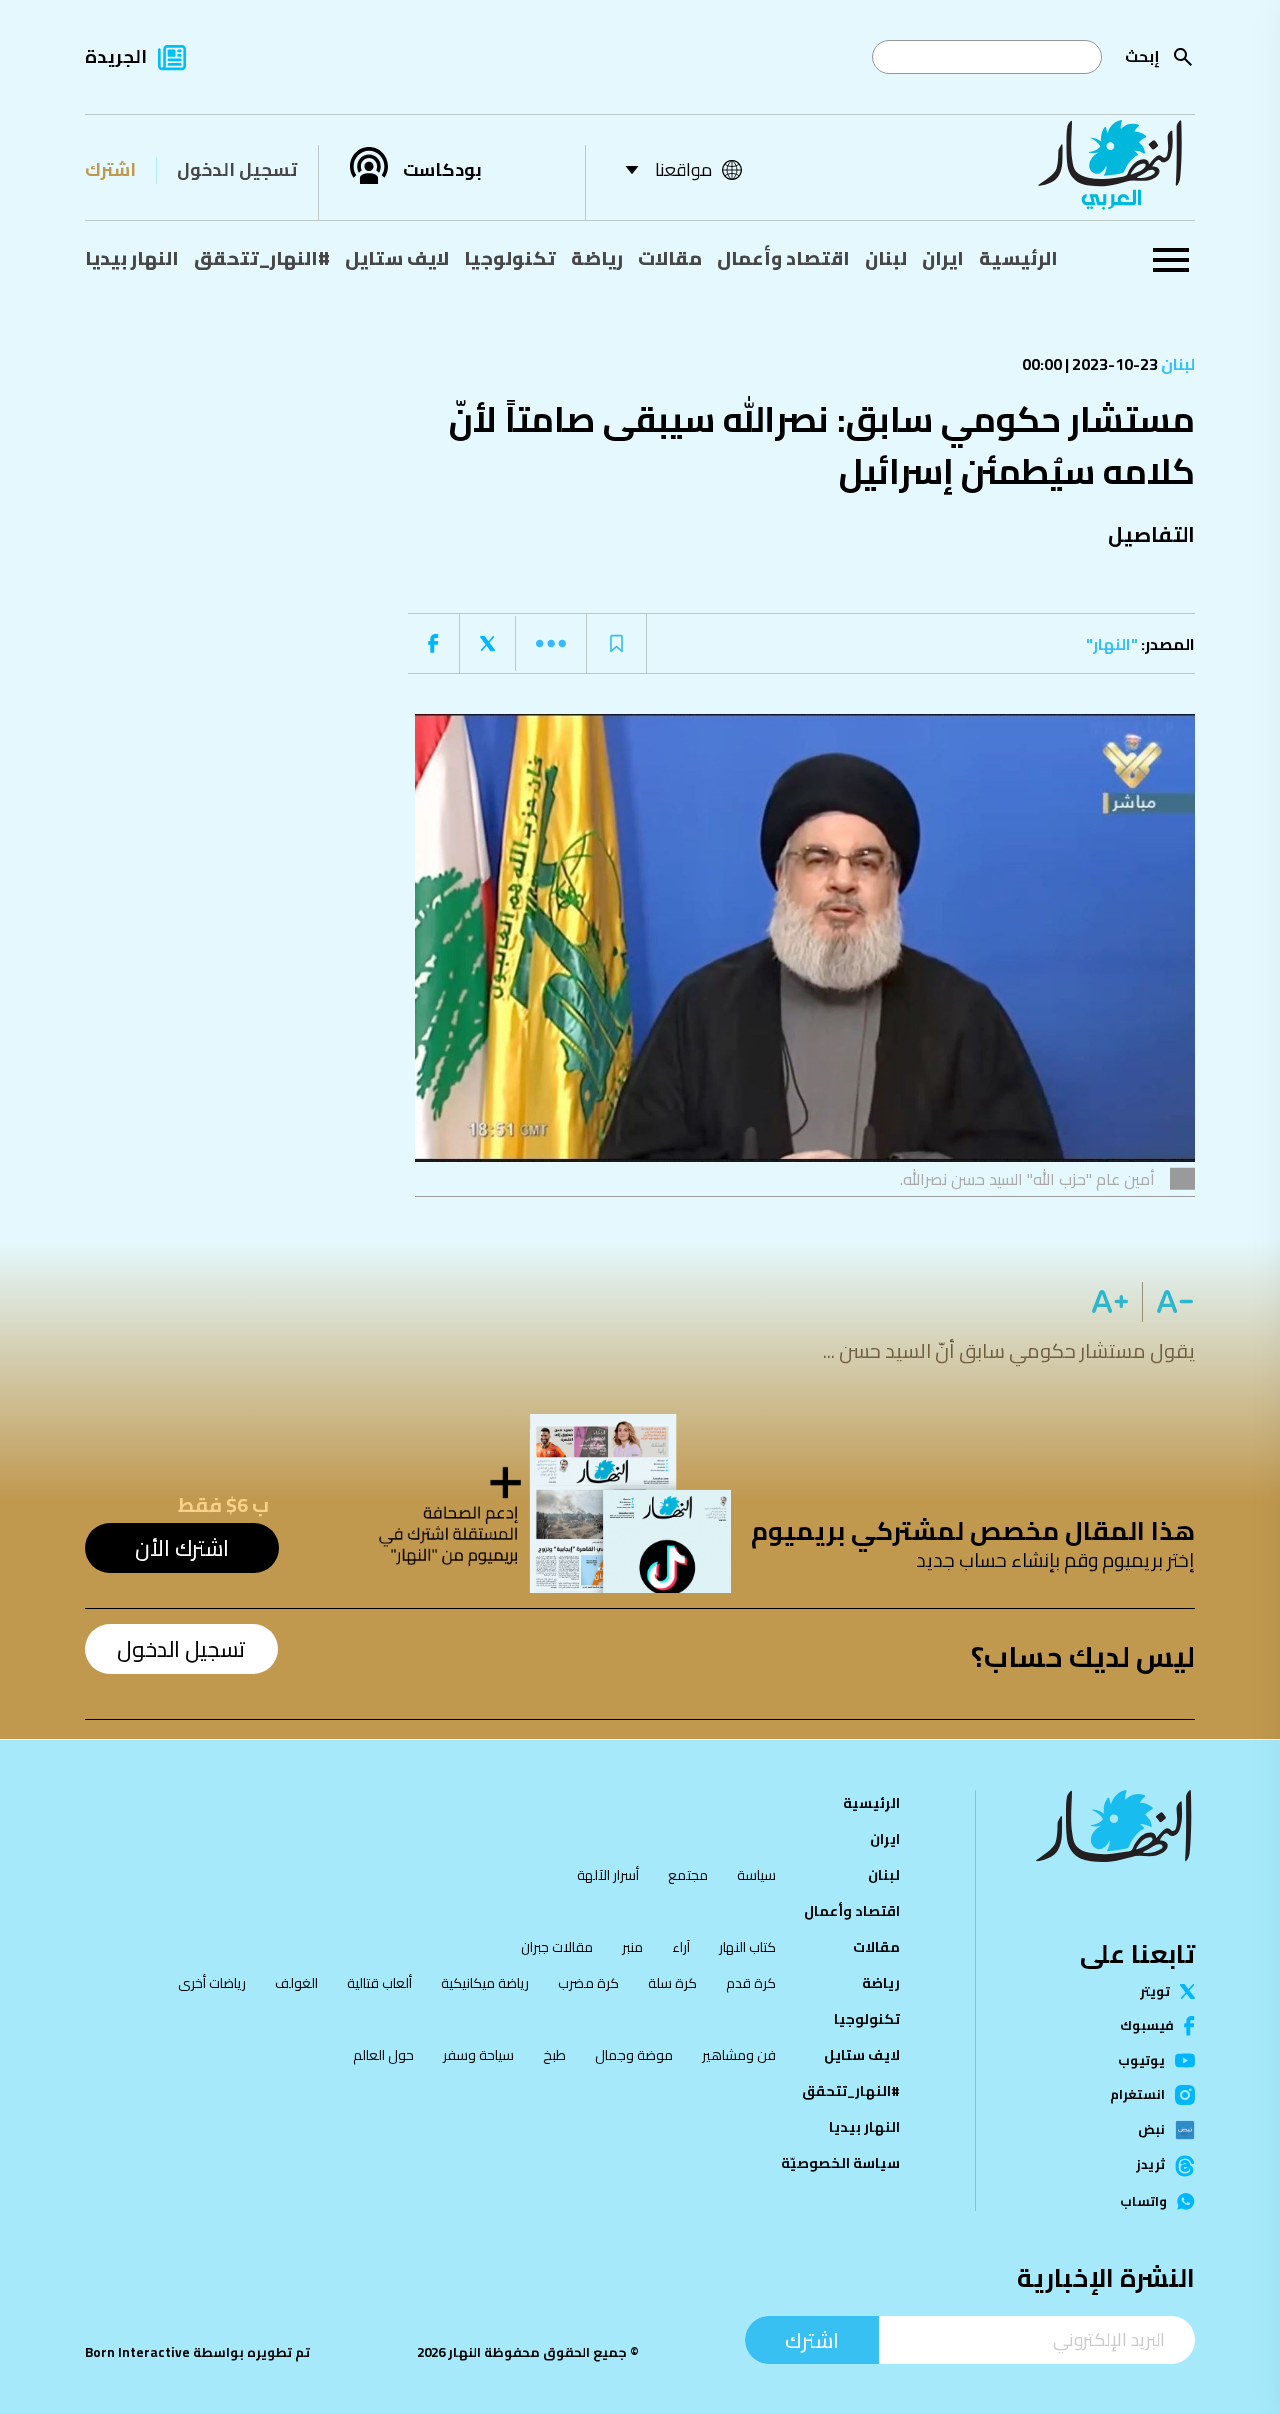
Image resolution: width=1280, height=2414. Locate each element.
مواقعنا (683, 169)
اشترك (110, 169)
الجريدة (116, 56)
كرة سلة (672, 1983)
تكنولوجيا (510, 258)
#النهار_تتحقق (262, 258)
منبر (632, 1947)
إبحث (1142, 56)
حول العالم (383, 2055)
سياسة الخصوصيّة (840, 2163)
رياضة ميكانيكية (485, 1983)
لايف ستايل (397, 258)
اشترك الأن (182, 1548)
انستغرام (1137, 2095)
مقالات (670, 258)
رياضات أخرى (212, 1983)
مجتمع (688, 1875)
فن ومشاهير (739, 2055)
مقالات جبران (557, 1947)
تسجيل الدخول (237, 169)
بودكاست (442, 170)
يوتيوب (1141, 2060)
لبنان (886, 258)
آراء (681, 1947)
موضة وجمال (634, 2055)
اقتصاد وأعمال (783, 258)
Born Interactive (137, 2352)
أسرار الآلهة (608, 1875)
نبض (1151, 2130)
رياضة (597, 258)
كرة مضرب (588, 1983)
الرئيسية (1018, 258)
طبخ (554, 2055)
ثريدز (1150, 2166)
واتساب (1143, 2201)
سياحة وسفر (478, 2055)
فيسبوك (1147, 2025)
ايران (943, 258)
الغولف (296, 1983)
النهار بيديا (132, 258)
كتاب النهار (747, 1947)
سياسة (756, 1875)
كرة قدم (751, 1983)
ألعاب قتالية (379, 1983)
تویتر (1155, 1991)
